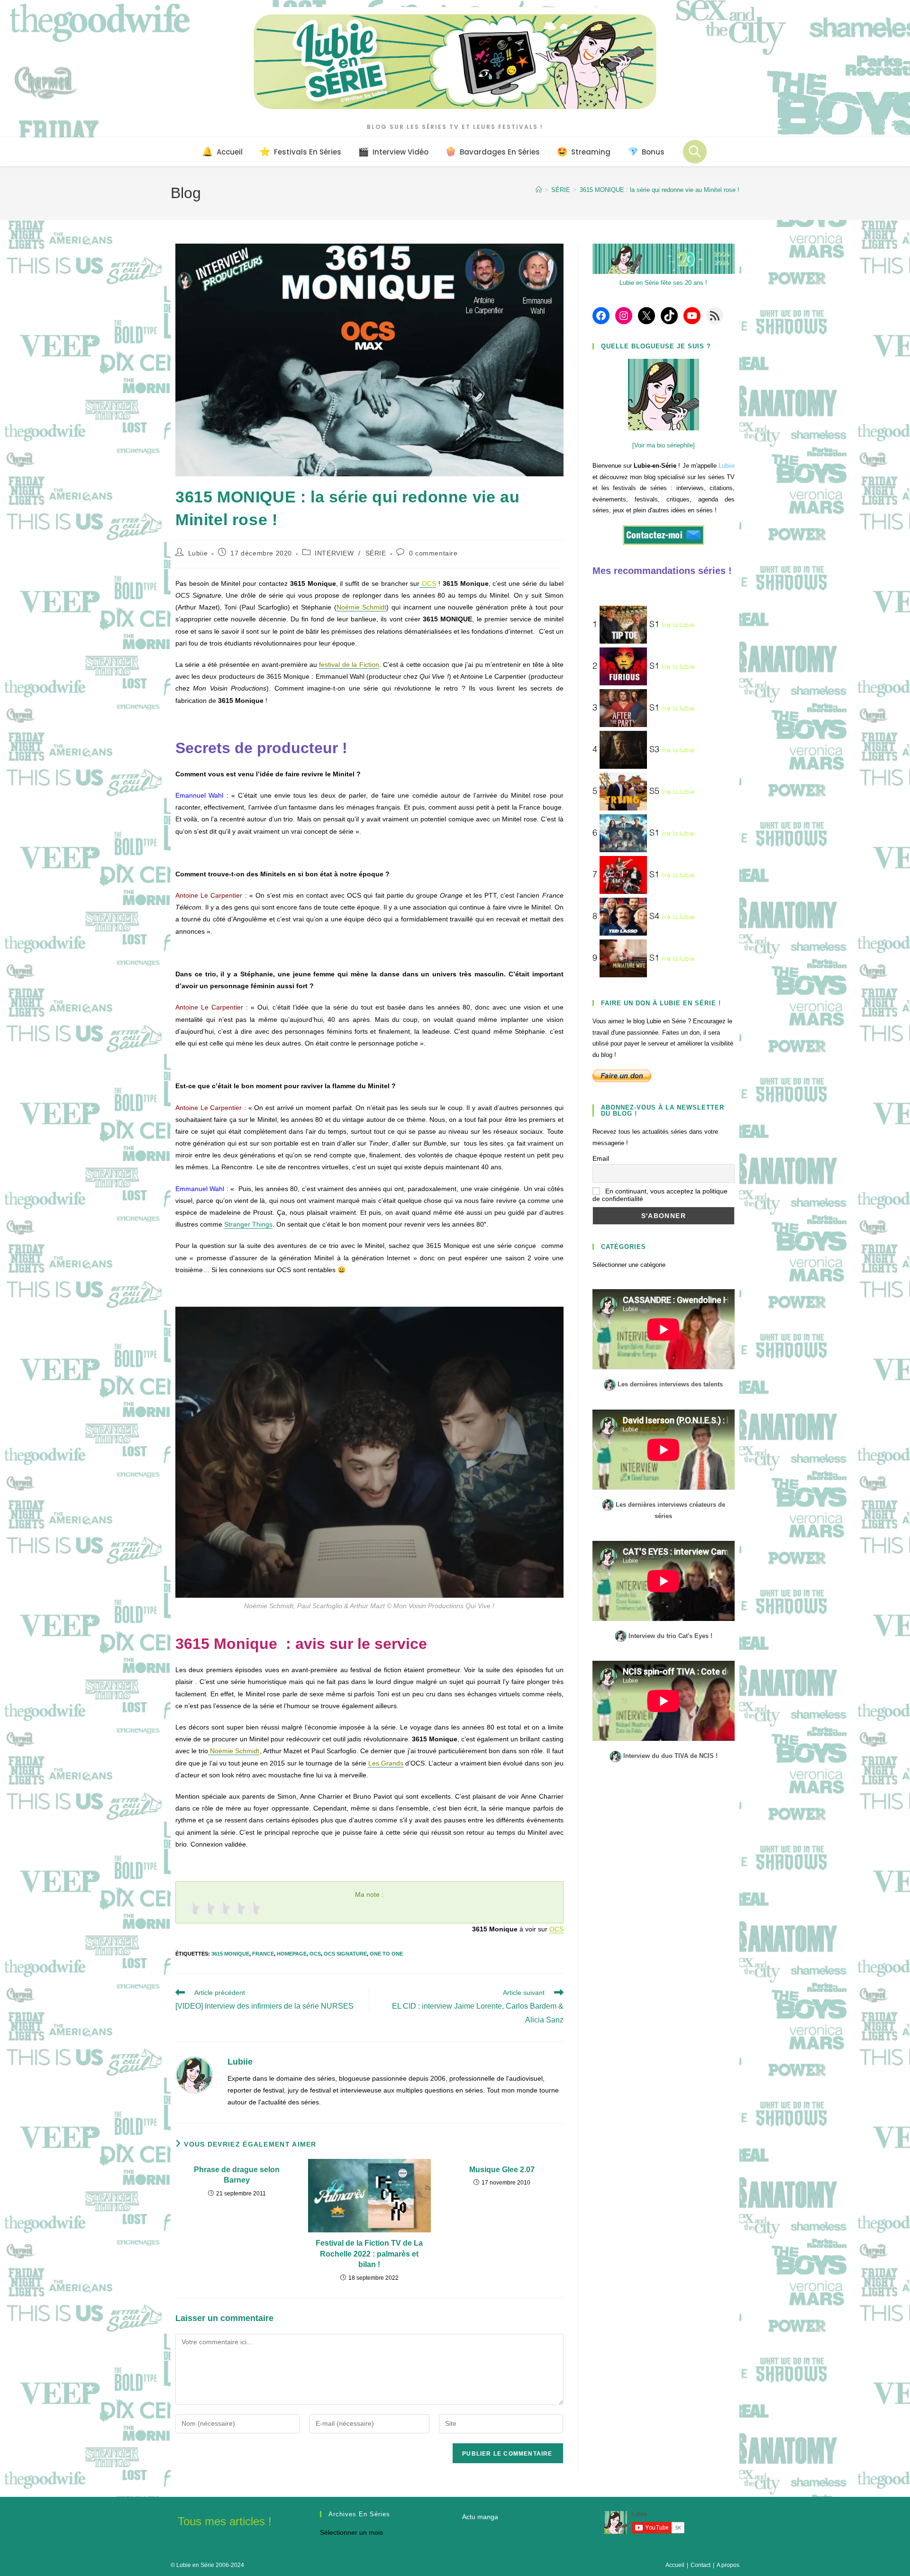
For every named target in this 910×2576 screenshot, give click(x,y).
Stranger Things (248, 1224)
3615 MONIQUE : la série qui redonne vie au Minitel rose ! (660, 190)
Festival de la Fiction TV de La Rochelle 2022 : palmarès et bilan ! (369, 2254)
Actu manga (480, 2517)
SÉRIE (376, 553)
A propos (728, 2565)
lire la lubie (678, 625)
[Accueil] (539, 190)
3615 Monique (230, 1954)
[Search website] (695, 152)
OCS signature (345, 1954)
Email (601, 1158)
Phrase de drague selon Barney (237, 2175)
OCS (556, 1929)
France (263, 1954)
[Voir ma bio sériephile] (664, 445)
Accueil (675, 2565)
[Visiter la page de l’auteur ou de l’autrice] (194, 2075)
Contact (701, 2565)
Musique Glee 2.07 (502, 2170)
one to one (386, 1954)
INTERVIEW (334, 553)
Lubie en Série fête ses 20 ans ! (663, 283)
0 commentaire (433, 553)
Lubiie (198, 553)
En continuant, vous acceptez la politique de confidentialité (660, 1195)
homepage (292, 1954)
